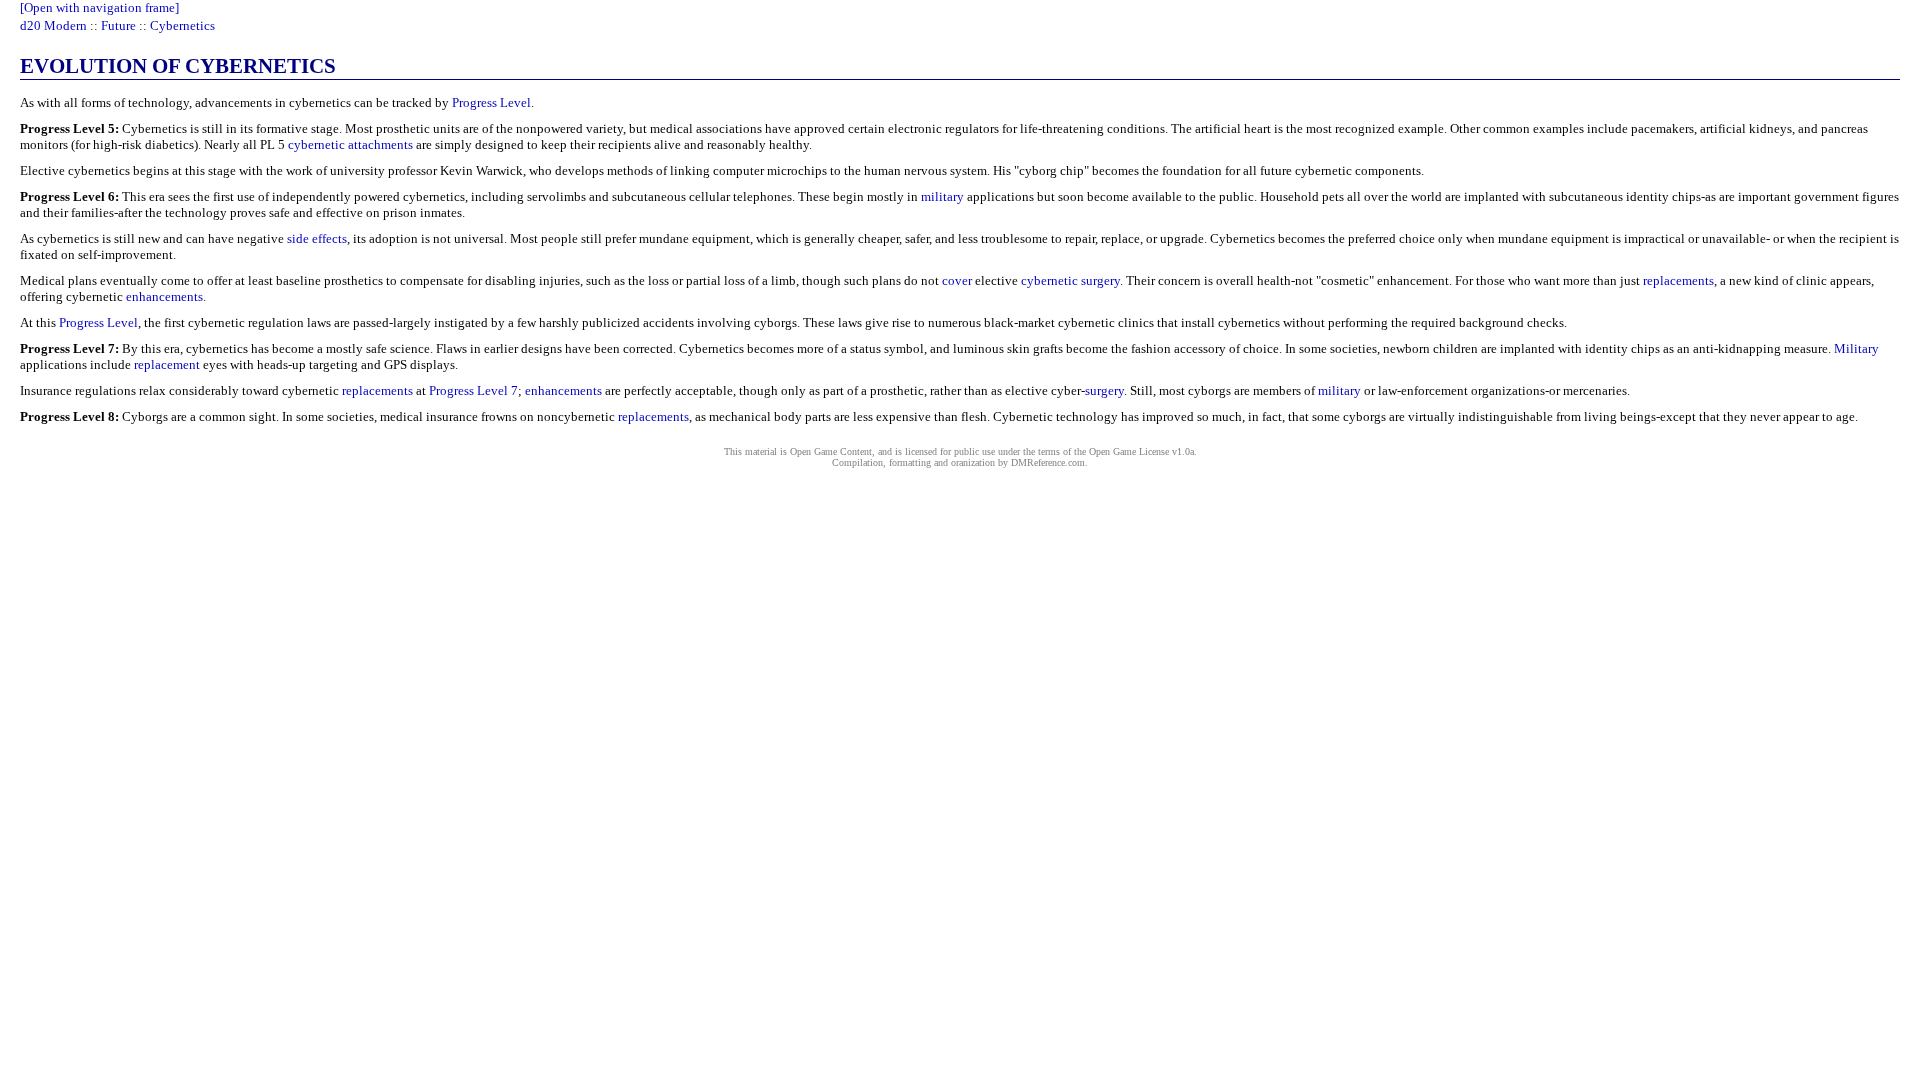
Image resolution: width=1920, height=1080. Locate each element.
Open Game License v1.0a (1141, 451)
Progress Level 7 (473, 390)
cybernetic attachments (350, 144)
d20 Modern (53, 25)
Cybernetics (182, 25)
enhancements (164, 296)
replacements (1678, 280)
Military (1856, 348)
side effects (317, 238)
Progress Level (491, 102)
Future (118, 25)
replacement (167, 364)
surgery (1104, 390)
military (942, 196)
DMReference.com (1048, 462)
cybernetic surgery (1070, 280)
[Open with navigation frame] (99, 7)
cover (957, 280)
